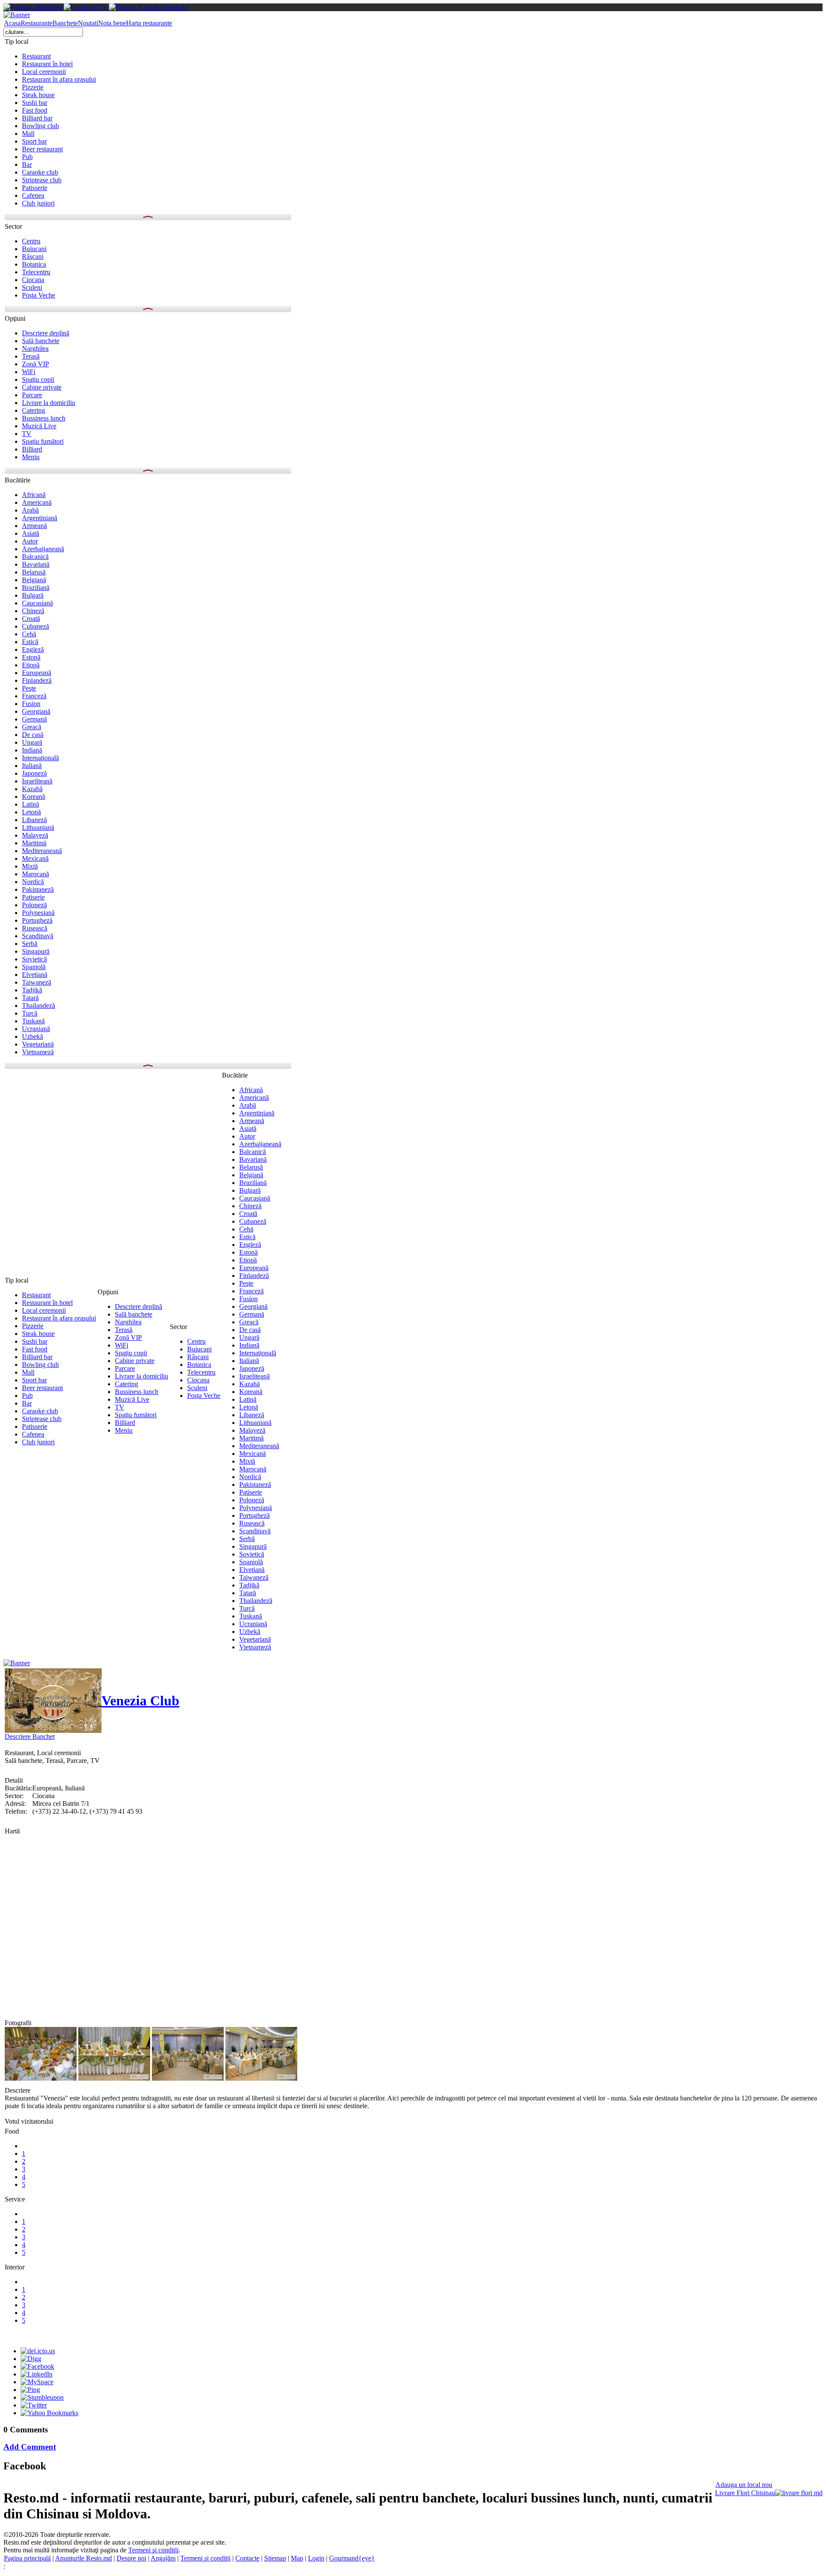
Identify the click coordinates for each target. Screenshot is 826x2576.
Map (297, 2558)
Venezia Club (140, 1701)
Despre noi (131, 2558)
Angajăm (163, 2558)
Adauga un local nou (744, 2485)
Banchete (65, 23)
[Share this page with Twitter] (34, 2405)
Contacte (247, 2558)
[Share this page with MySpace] (37, 2382)
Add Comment (30, 2447)
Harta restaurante (149, 23)
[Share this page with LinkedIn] (37, 2374)
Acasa (12, 23)
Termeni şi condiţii (153, 2550)
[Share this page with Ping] (30, 2390)
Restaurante (37, 23)
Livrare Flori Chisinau (745, 2493)
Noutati (88, 23)
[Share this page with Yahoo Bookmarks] (49, 2413)
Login (316, 2558)
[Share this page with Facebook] (37, 2366)
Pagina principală (27, 2558)
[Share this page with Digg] (31, 2359)
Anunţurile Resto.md (83, 2558)
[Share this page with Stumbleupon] (42, 2397)
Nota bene (112, 23)
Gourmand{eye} (352, 2558)
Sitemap (275, 2558)
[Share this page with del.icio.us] (38, 2351)
